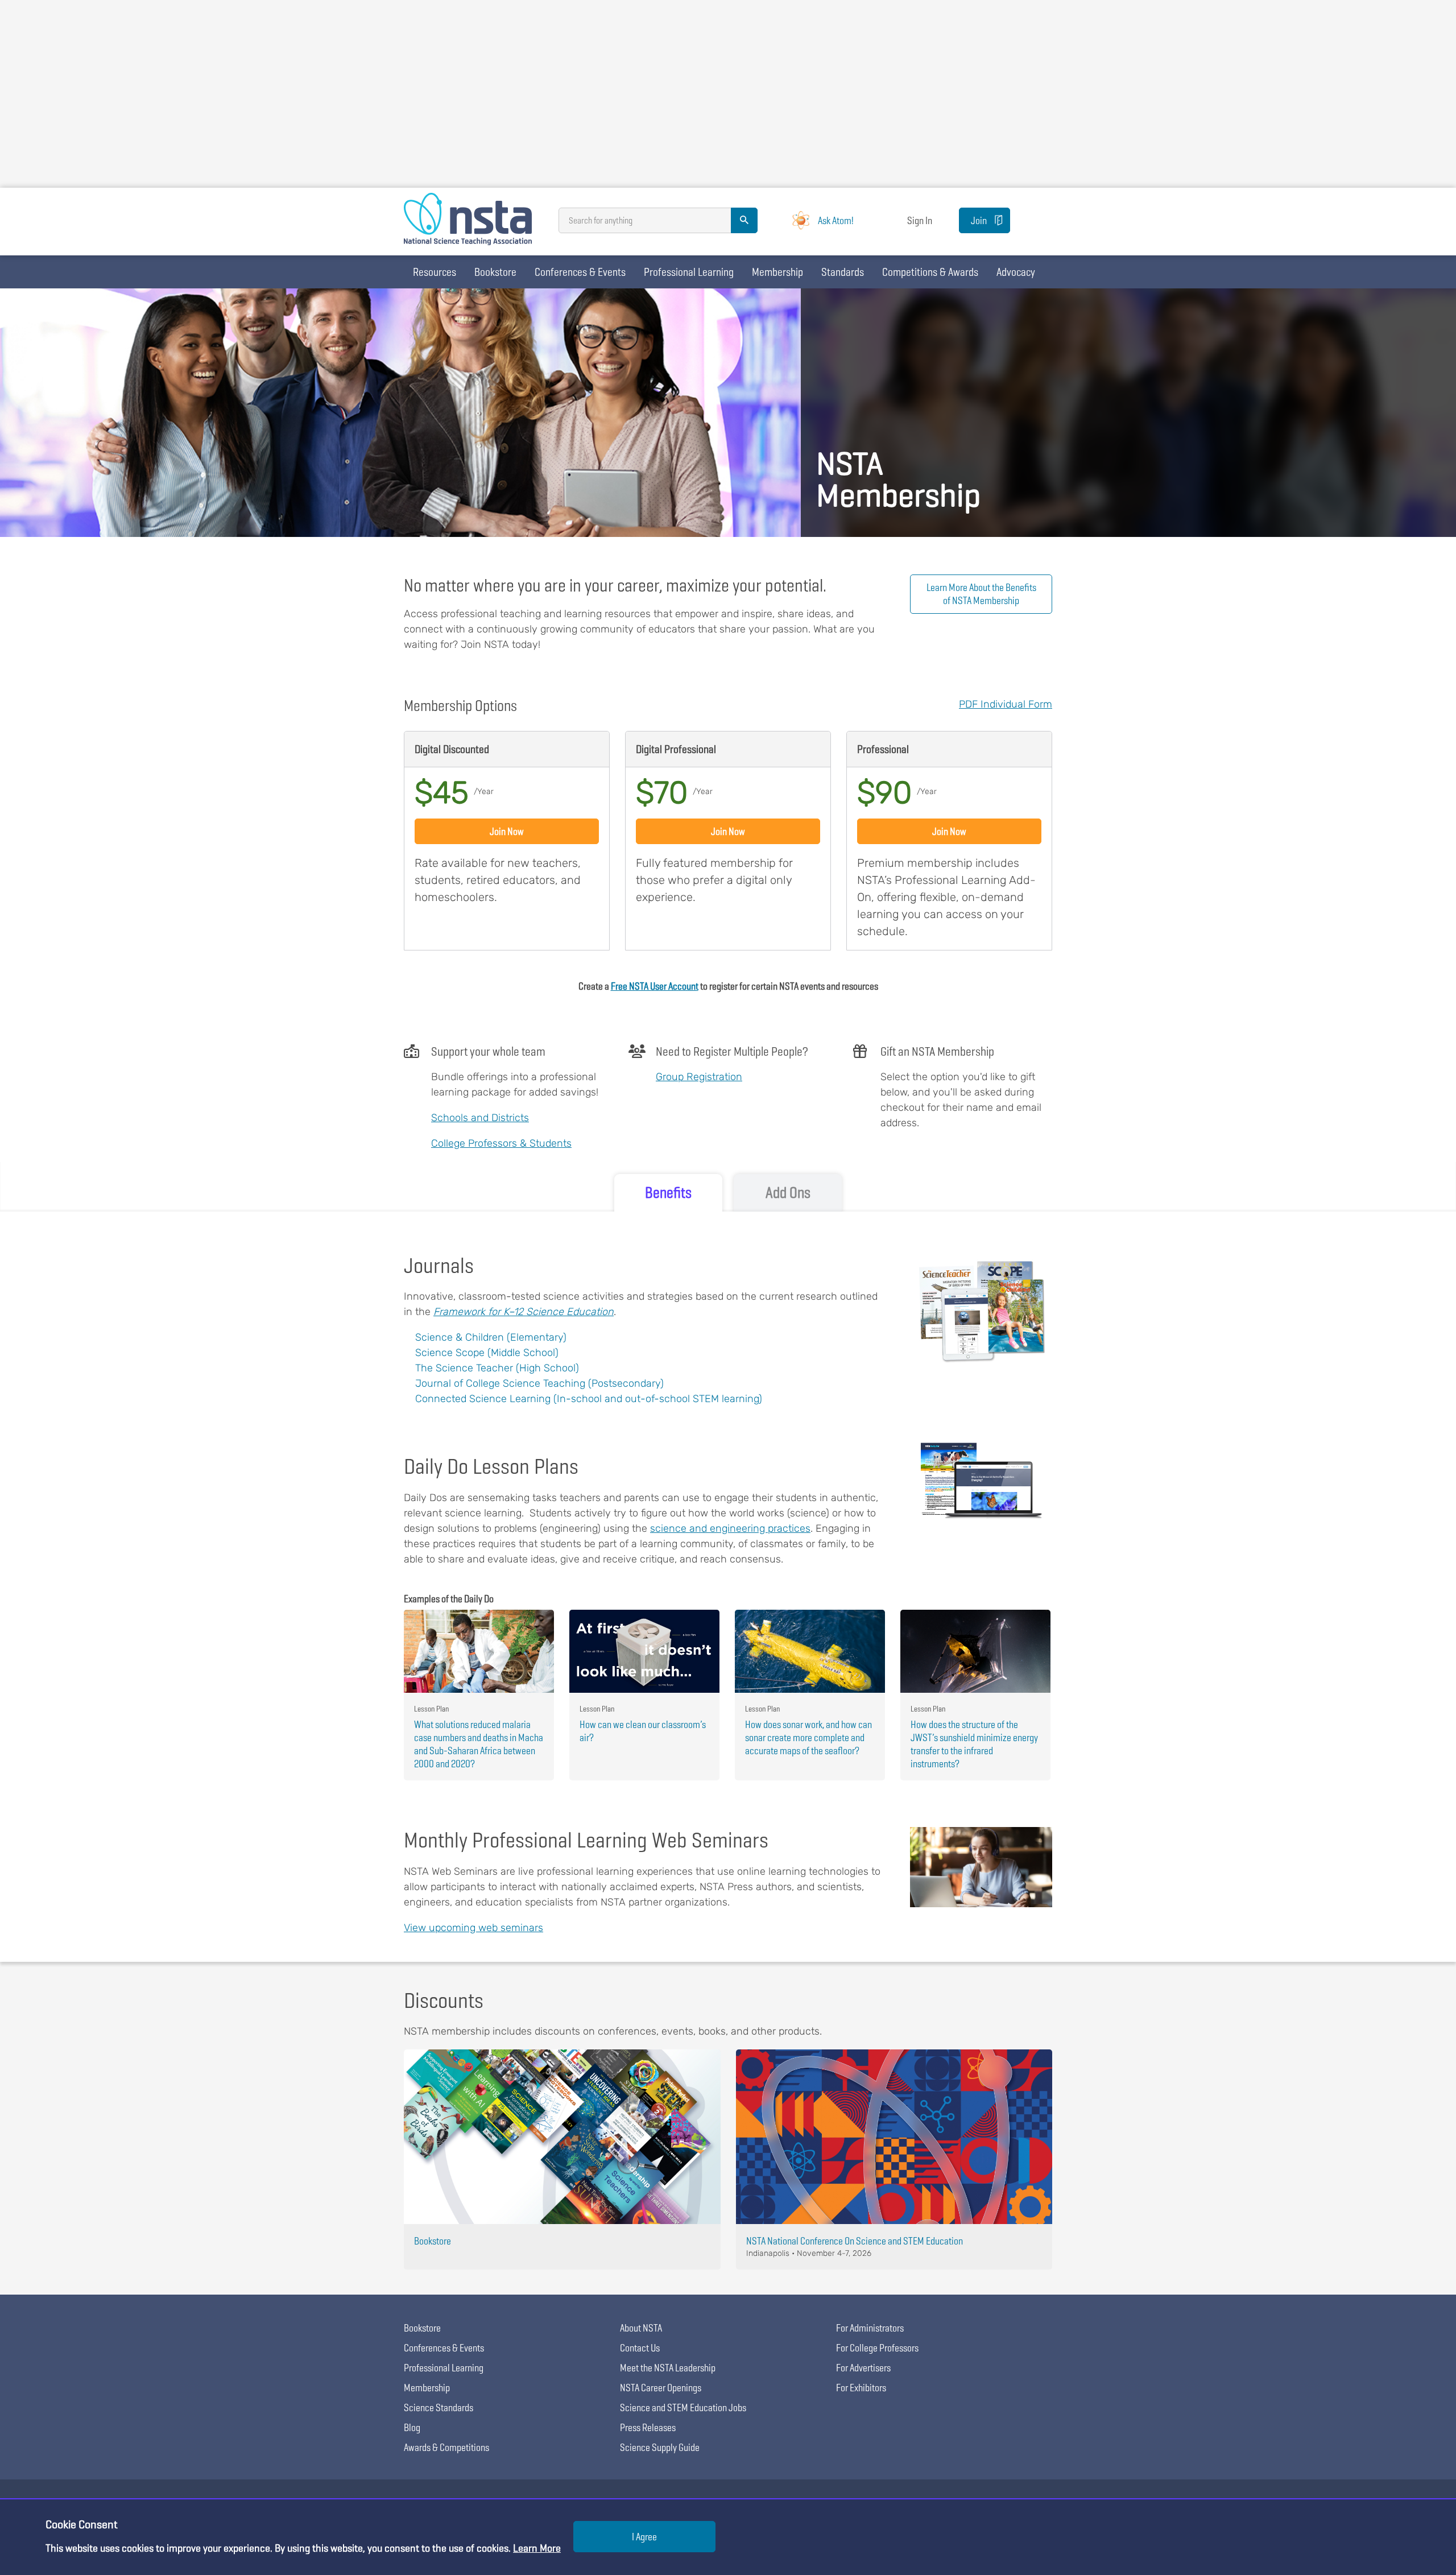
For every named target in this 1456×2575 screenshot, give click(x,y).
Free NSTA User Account (655, 986)
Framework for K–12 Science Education (524, 1312)
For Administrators (870, 2328)
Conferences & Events (580, 272)
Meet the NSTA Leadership (668, 2368)
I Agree (644, 2537)
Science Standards (439, 2407)
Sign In (920, 220)
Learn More (537, 2548)
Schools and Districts (480, 1118)
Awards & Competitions (446, 2447)
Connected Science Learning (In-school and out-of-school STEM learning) (589, 1399)
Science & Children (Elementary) (491, 1337)
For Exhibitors (861, 2388)
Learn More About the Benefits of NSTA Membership (981, 594)
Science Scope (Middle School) (487, 1353)
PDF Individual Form (1006, 704)
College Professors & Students (501, 1143)
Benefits (668, 1193)
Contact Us (640, 2348)
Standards (843, 272)
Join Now (507, 831)
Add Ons (788, 1193)
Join (979, 220)
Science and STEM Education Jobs (683, 2407)
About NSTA (641, 2328)
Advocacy (1016, 272)
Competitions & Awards (930, 272)
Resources (435, 272)
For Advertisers (863, 2368)
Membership (777, 272)
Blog (412, 2427)
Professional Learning (689, 272)
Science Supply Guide (660, 2447)
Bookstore (495, 272)
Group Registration (699, 1077)
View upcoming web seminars (473, 1928)
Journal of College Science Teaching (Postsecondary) (539, 1383)
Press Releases (648, 2427)
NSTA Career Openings (661, 2388)
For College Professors (877, 2348)
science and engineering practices (730, 1528)
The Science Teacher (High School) (497, 1368)
